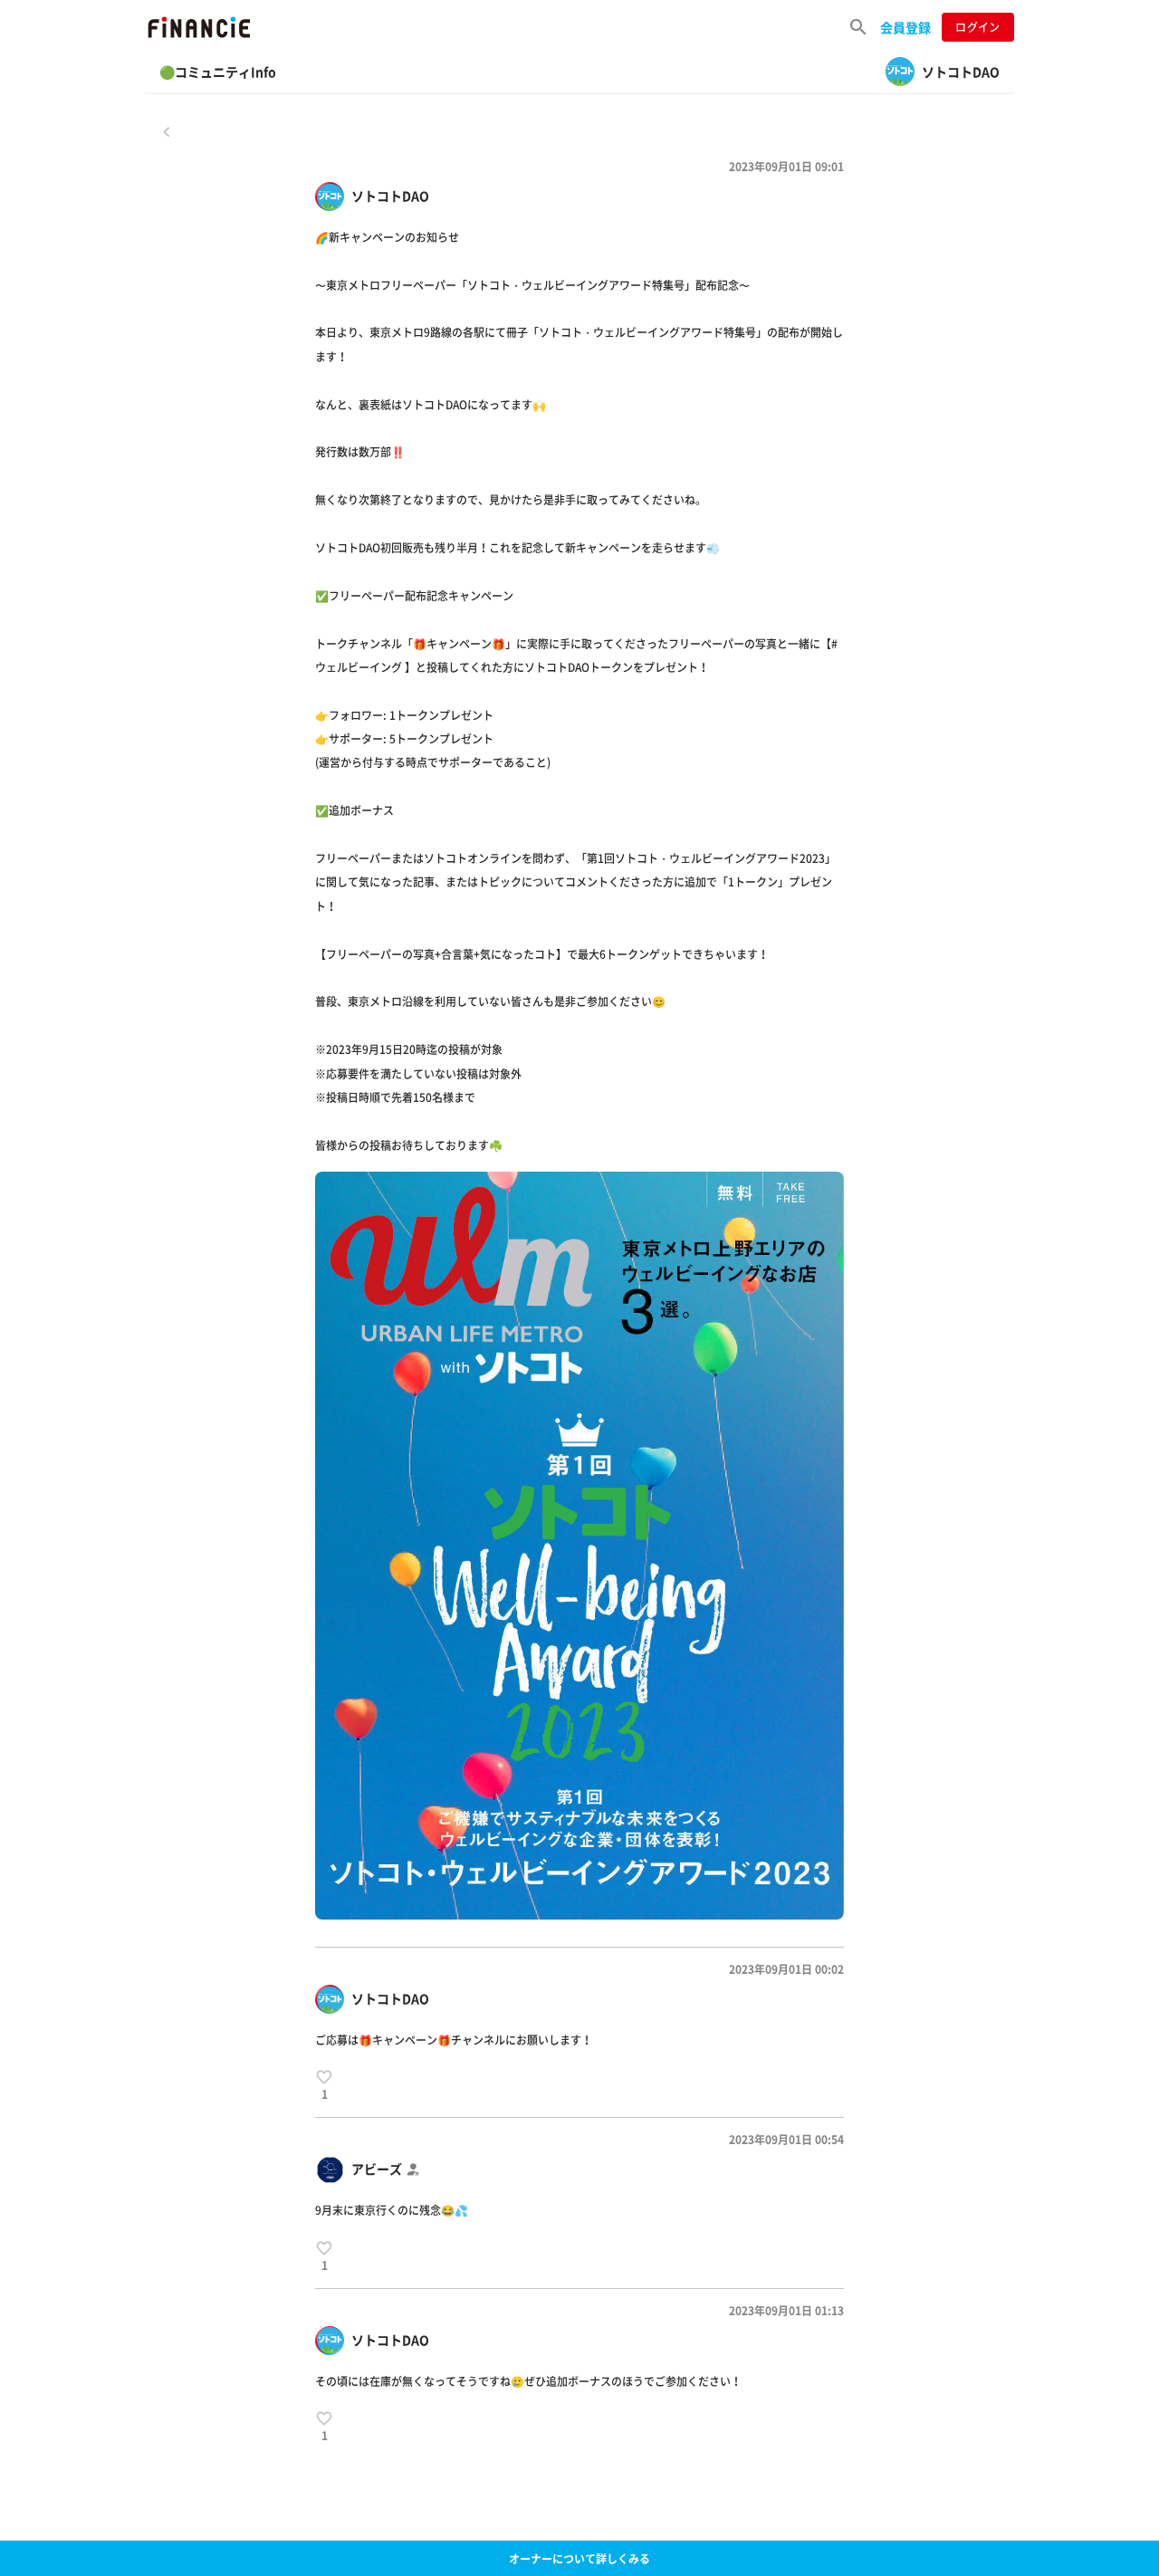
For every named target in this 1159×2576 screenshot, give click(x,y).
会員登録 (905, 27)
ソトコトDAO (390, 196)
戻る (167, 131)
